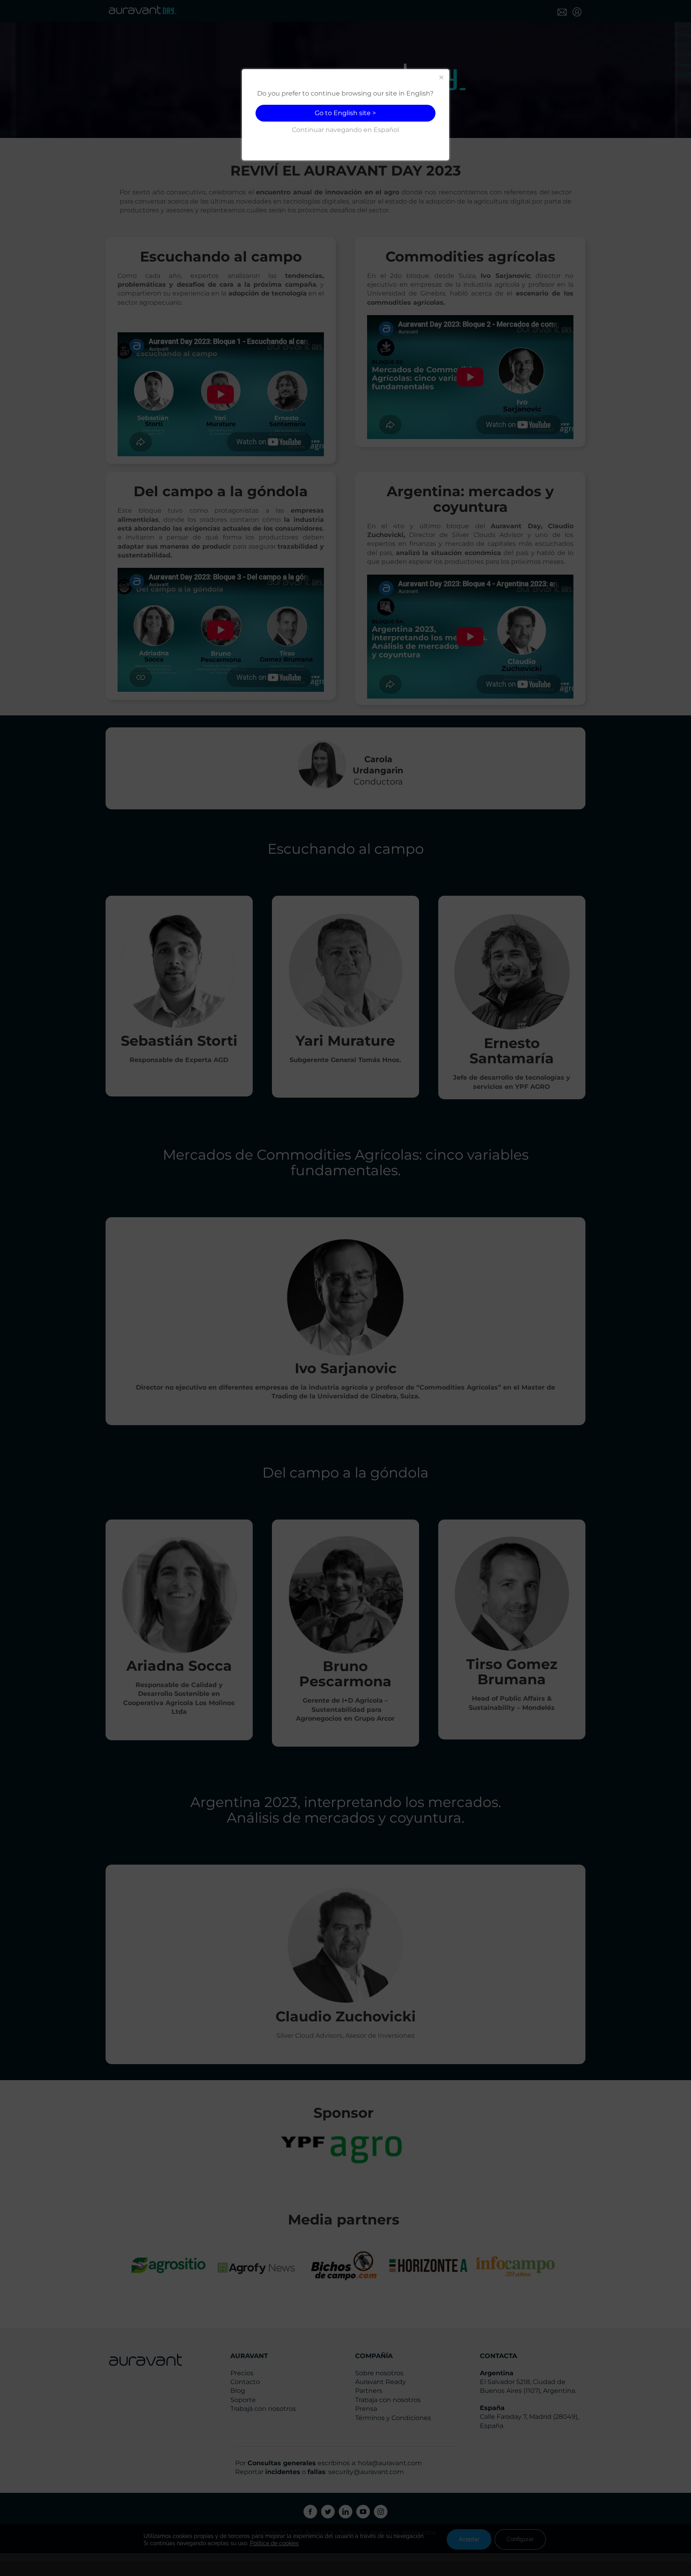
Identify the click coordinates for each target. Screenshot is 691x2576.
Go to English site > (345, 113)
